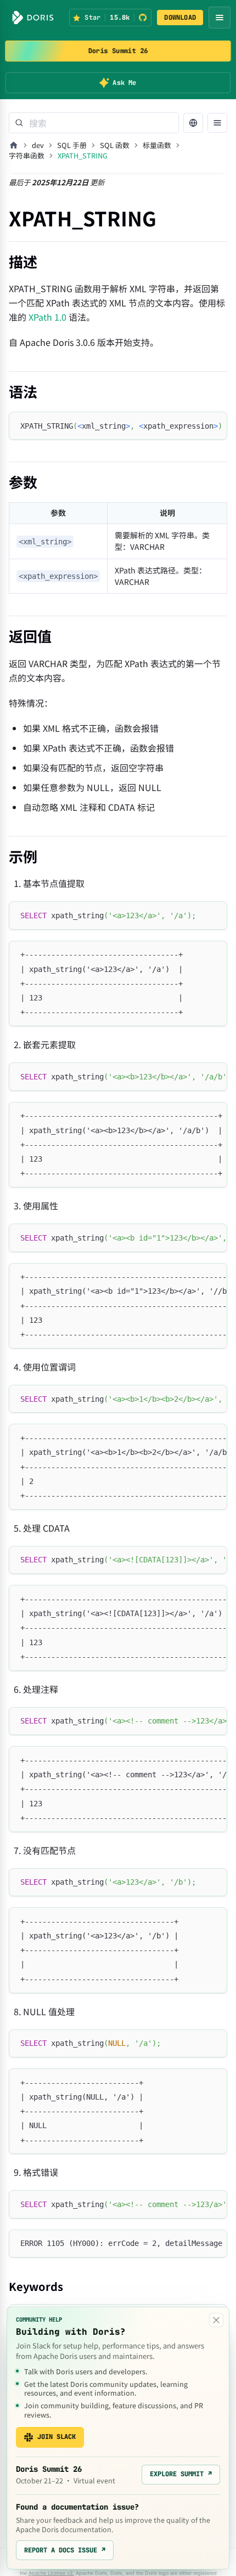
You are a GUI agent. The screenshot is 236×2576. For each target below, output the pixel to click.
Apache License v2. (51, 2573)
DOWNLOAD (180, 18)
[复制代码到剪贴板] (214, 425)
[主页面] (14, 145)
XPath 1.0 (47, 317)
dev (38, 145)
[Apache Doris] (33, 18)
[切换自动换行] (194, 425)
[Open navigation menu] (220, 18)
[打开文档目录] (217, 123)
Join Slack (57, 2437)
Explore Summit (181, 2474)
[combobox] (94, 123)
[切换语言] (193, 123)
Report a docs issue (65, 2550)
